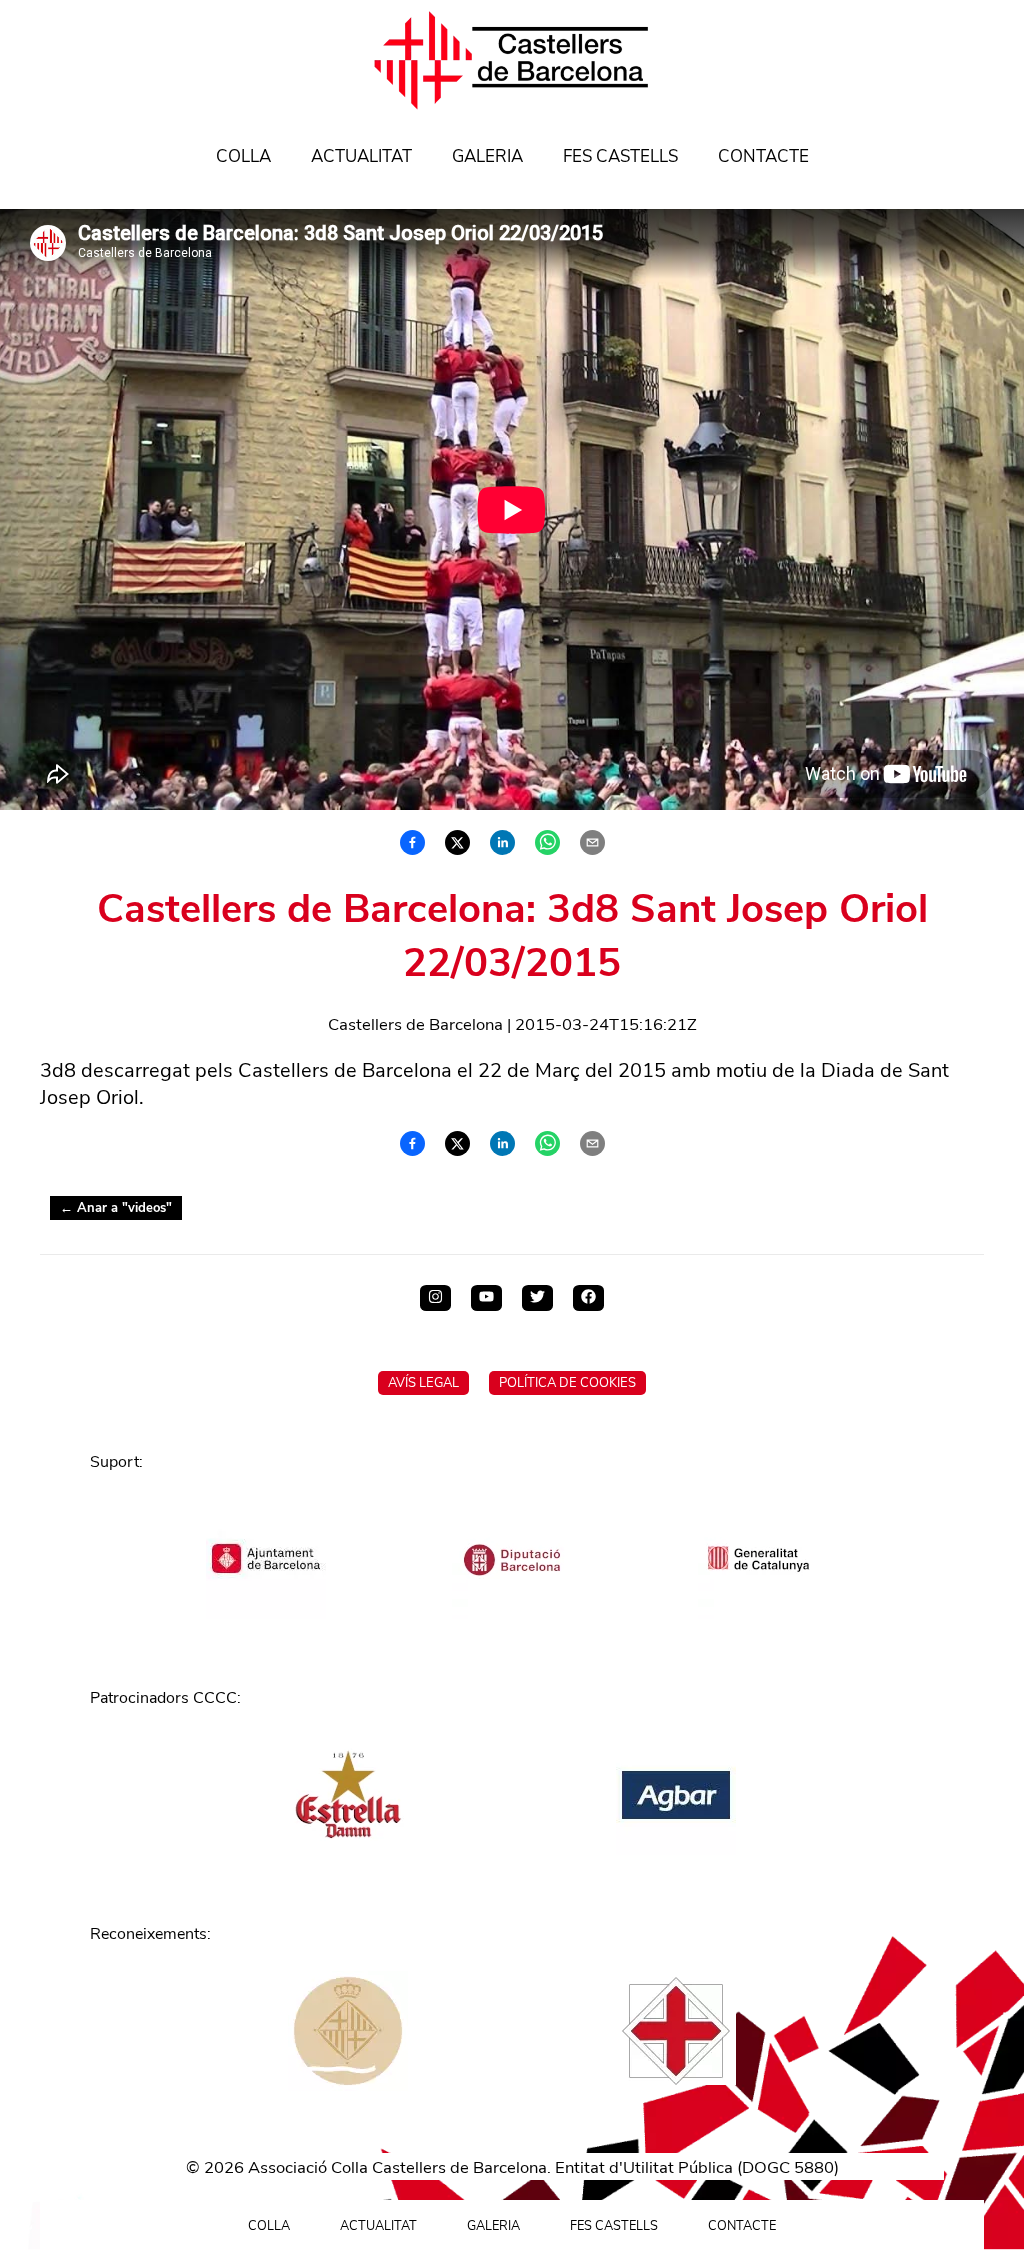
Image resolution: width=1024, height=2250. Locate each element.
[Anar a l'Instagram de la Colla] (435, 1298)
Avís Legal (423, 1383)
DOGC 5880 (788, 2167)
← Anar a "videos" (116, 1208)
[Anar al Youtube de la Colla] (486, 1298)
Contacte (763, 156)
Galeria (487, 156)
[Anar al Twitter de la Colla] (537, 1298)
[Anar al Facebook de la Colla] (588, 1298)
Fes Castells (620, 156)
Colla (243, 156)
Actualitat (361, 156)
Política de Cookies (567, 1383)
